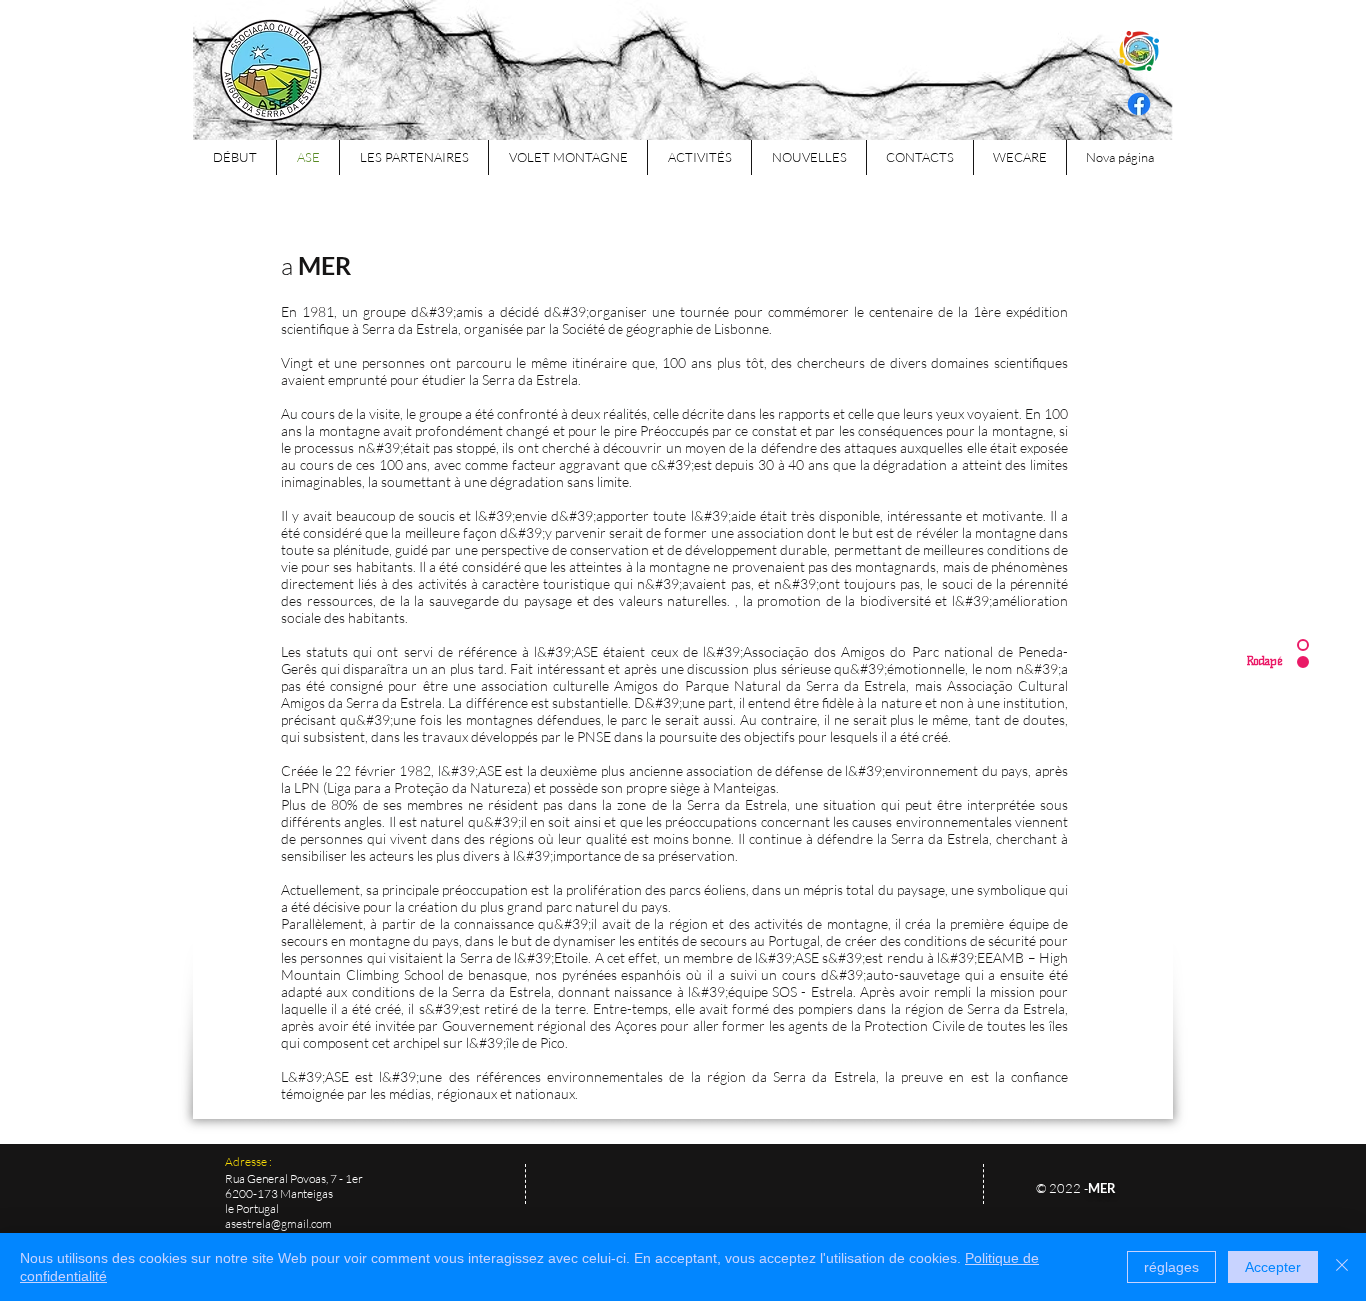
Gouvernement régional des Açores (549, 1025)
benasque (497, 974)
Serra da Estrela (824, 1076)
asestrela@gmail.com (278, 1223)
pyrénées (589, 974)
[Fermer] (1342, 1267)
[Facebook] (1139, 104)
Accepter (1273, 1267)
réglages (1171, 1267)
